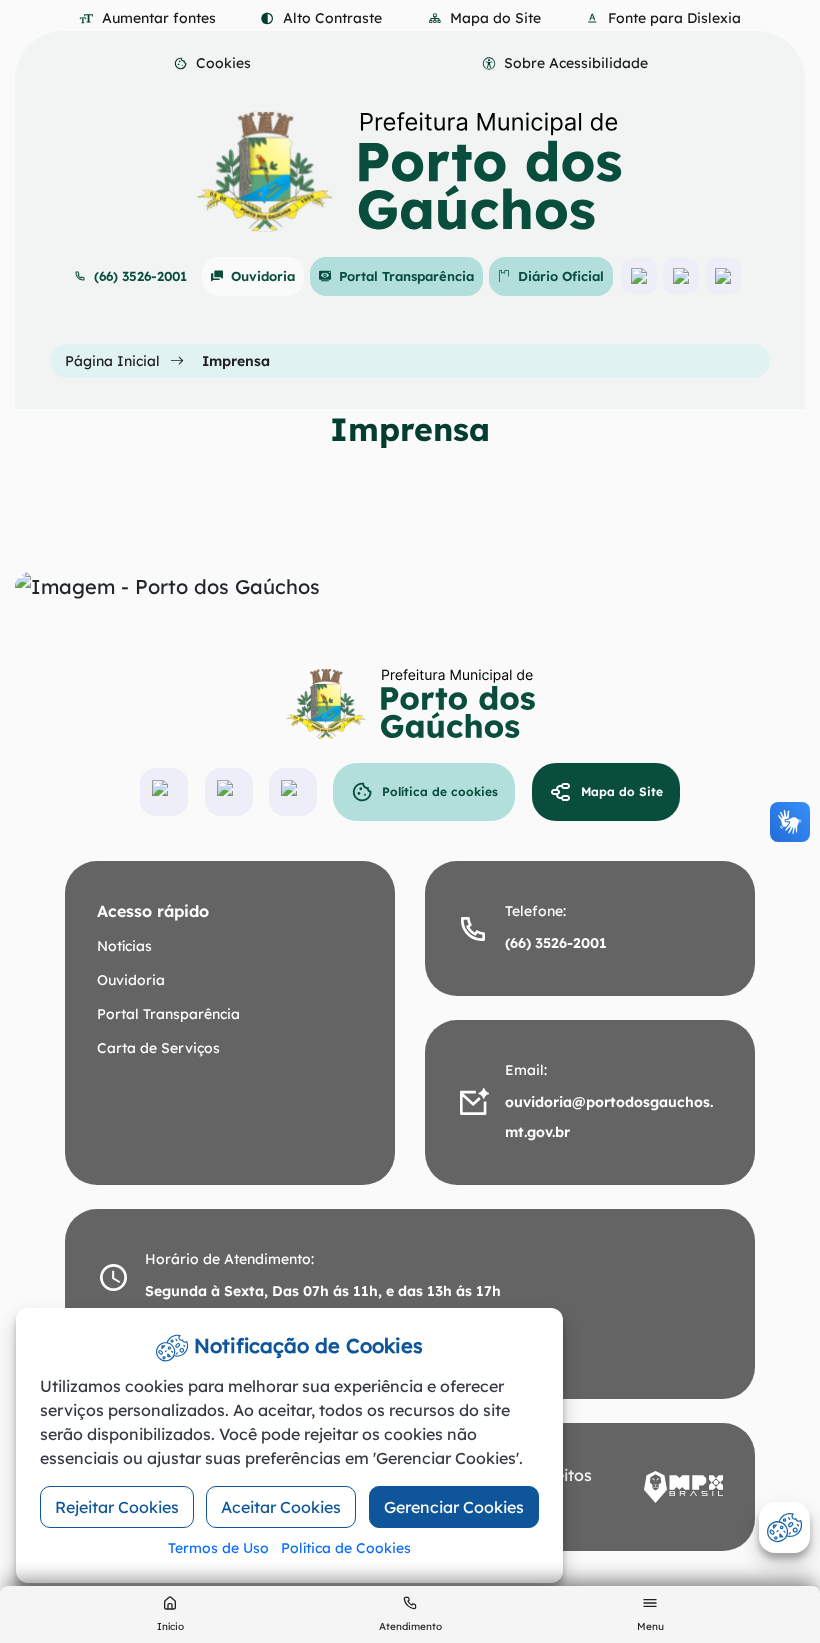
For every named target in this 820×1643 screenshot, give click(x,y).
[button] (211, 63)
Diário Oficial (561, 276)
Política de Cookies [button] (346, 1548)
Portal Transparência (406, 276)
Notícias (124, 946)
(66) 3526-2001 (140, 276)
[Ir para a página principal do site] (410, 171)
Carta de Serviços (158, 1048)
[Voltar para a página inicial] (410, 704)
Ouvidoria (263, 276)
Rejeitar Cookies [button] (117, 1507)
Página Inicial (112, 361)
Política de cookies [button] (440, 791)
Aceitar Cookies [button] (281, 1507)
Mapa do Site (622, 791)
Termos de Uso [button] (218, 1548)
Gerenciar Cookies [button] (454, 1507)
